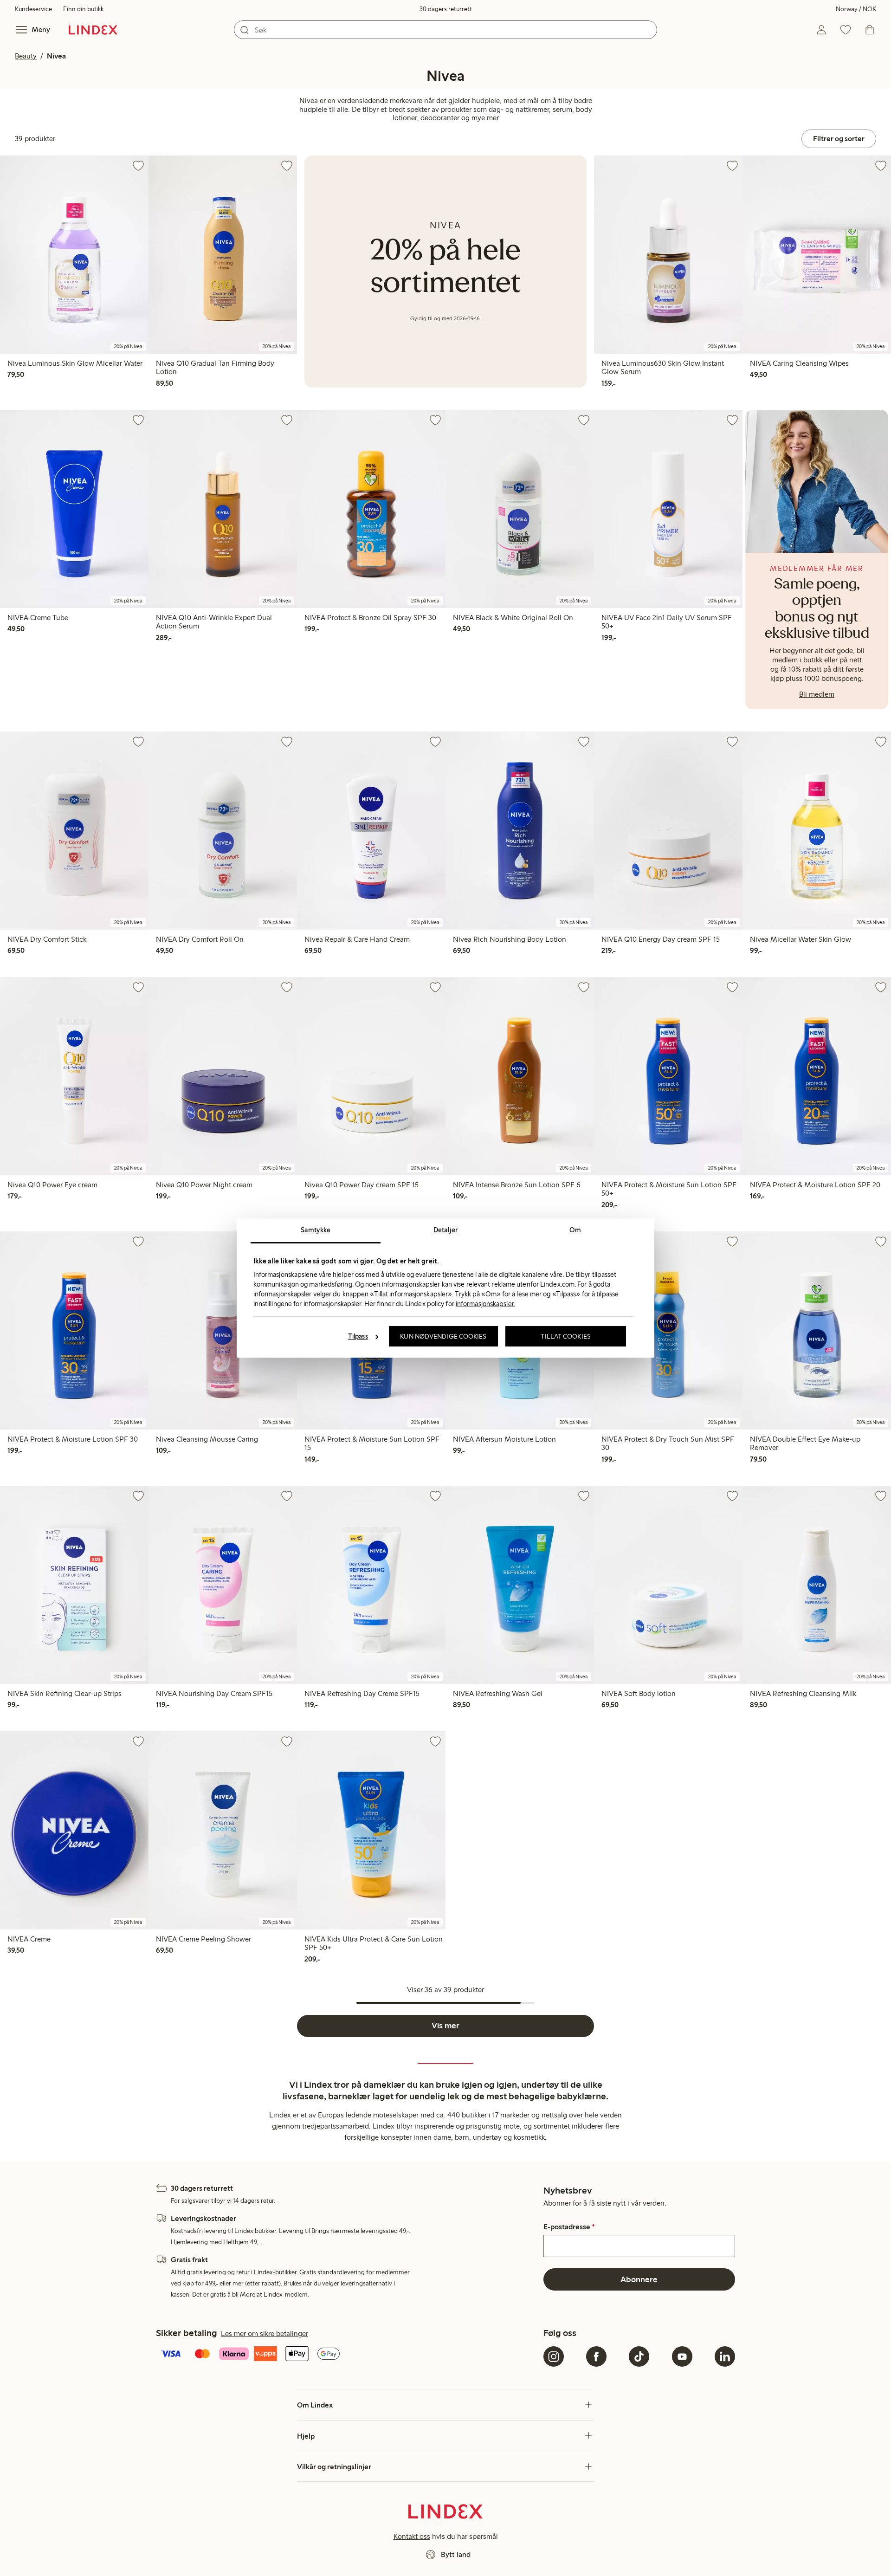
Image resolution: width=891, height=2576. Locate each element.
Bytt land (456, 2554)
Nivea (56, 56)
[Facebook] (596, 2356)
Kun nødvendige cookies (443, 1336)
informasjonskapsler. (485, 1304)
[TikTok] (639, 2356)
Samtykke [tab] (316, 1230)
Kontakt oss (412, 2536)
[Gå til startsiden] (93, 30)
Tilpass (358, 1336)
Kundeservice (33, 9)
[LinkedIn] (725, 2356)
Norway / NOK (856, 9)
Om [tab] (575, 1230)
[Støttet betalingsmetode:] (348, 2355)
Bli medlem (817, 694)
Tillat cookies (565, 1336)
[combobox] (445, 30)
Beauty (26, 56)
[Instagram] (554, 2356)
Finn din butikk (83, 9)
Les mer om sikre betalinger (265, 2333)
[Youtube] (682, 2356)
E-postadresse (569, 2227)
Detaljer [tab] (445, 1230)
